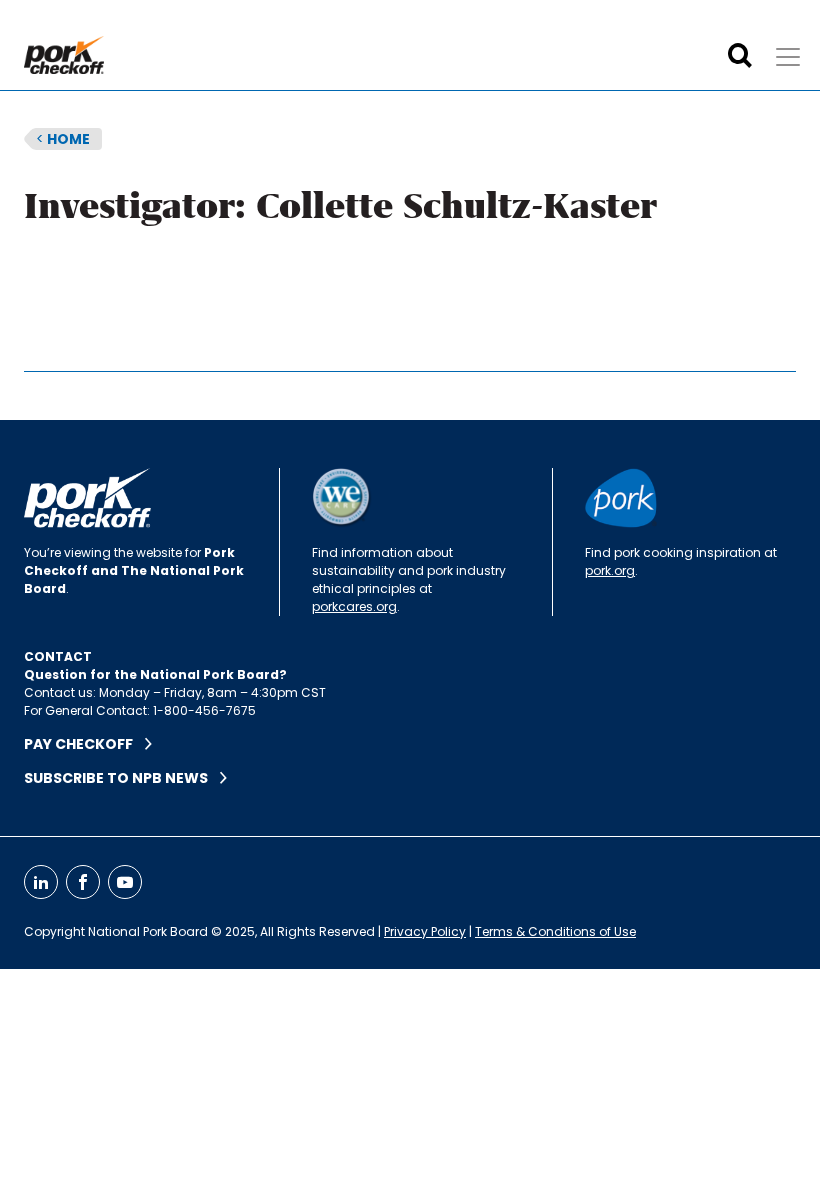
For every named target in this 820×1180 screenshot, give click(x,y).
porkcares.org (354, 606)
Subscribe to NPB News (122, 778)
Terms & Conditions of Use (555, 931)
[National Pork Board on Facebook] (83, 882)
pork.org (610, 570)
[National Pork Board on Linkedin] (41, 882)
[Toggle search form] (740, 56)
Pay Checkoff (84, 744)
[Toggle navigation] (788, 57)
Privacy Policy (425, 931)
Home (63, 139)
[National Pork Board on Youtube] (125, 882)
